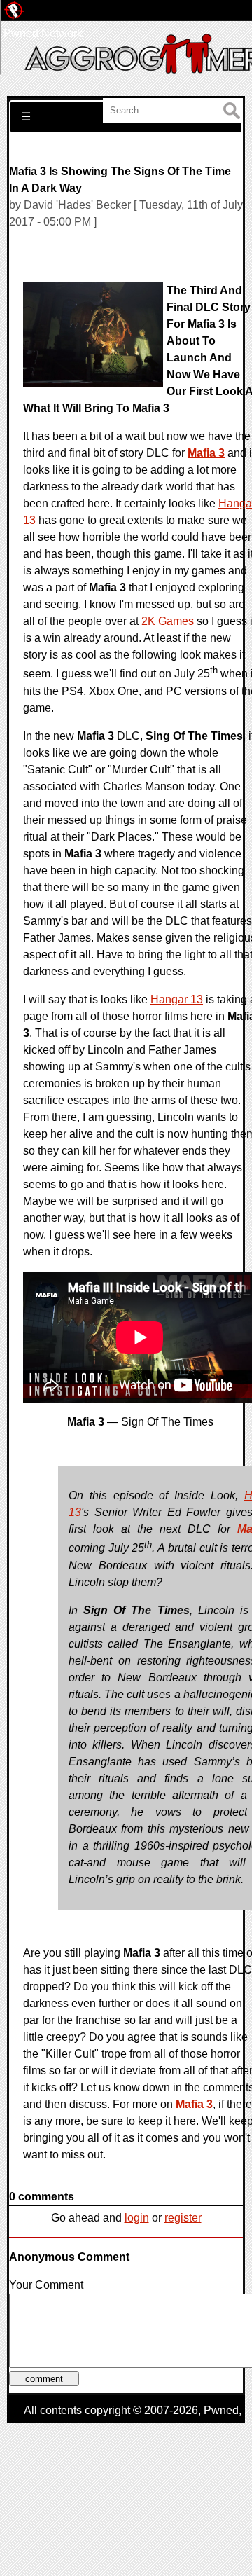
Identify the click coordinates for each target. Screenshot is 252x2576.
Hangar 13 (177, 999)
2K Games (168, 621)
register (183, 2218)
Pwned (221, 2410)
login (137, 2218)
